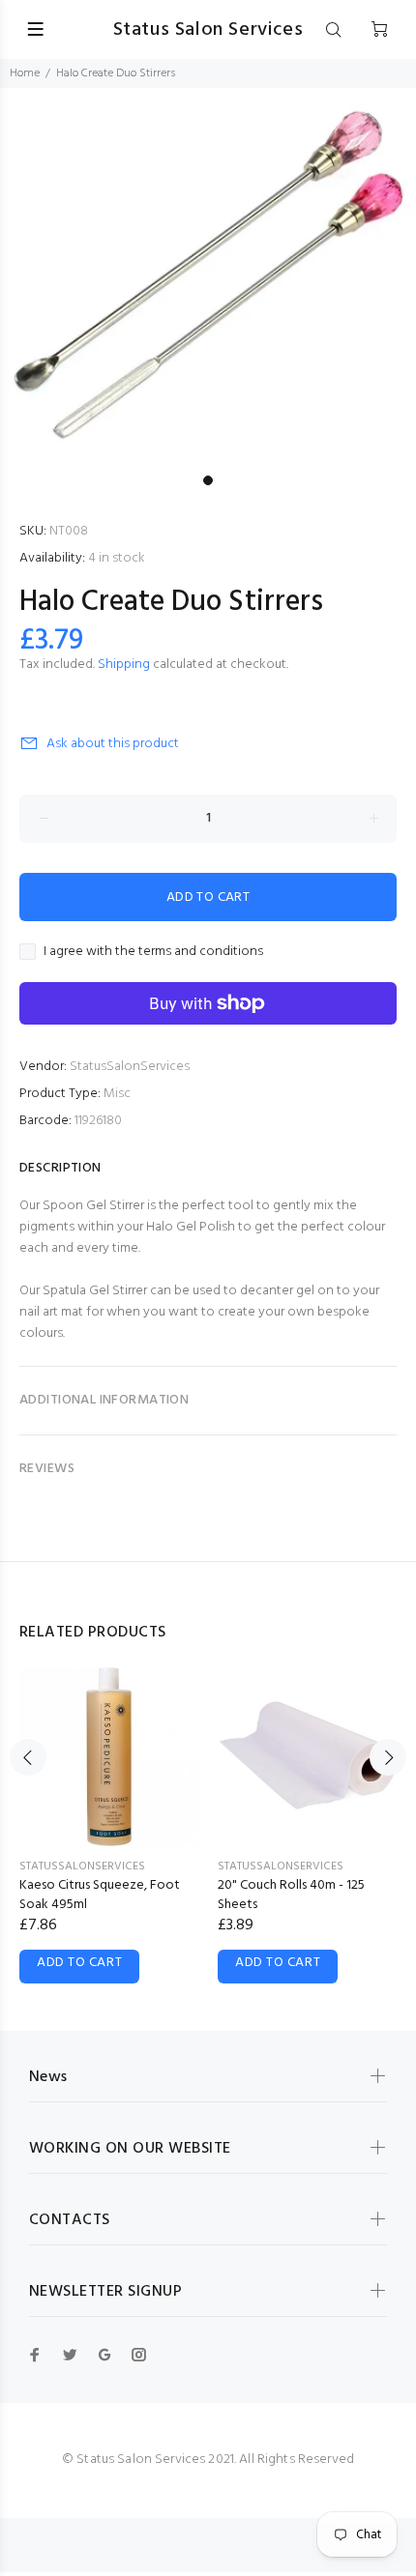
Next (388, 1757)
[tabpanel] (208, 277)
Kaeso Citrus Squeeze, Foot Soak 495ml (100, 1895)
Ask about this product (113, 744)
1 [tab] (208, 480)
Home (25, 73)
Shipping (124, 665)
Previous (28, 1757)
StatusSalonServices (130, 1067)
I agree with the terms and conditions (153, 952)
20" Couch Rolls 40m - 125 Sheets (291, 1895)
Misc (117, 1094)
